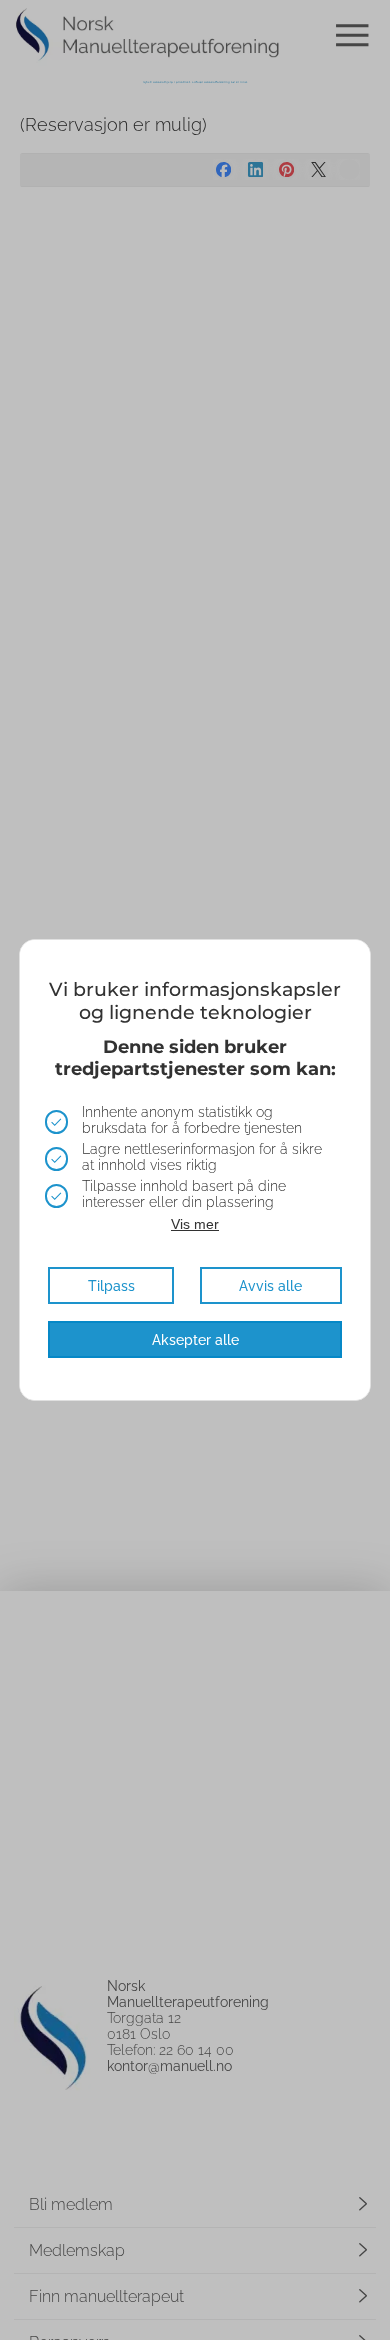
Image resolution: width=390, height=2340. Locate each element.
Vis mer (195, 1224)
